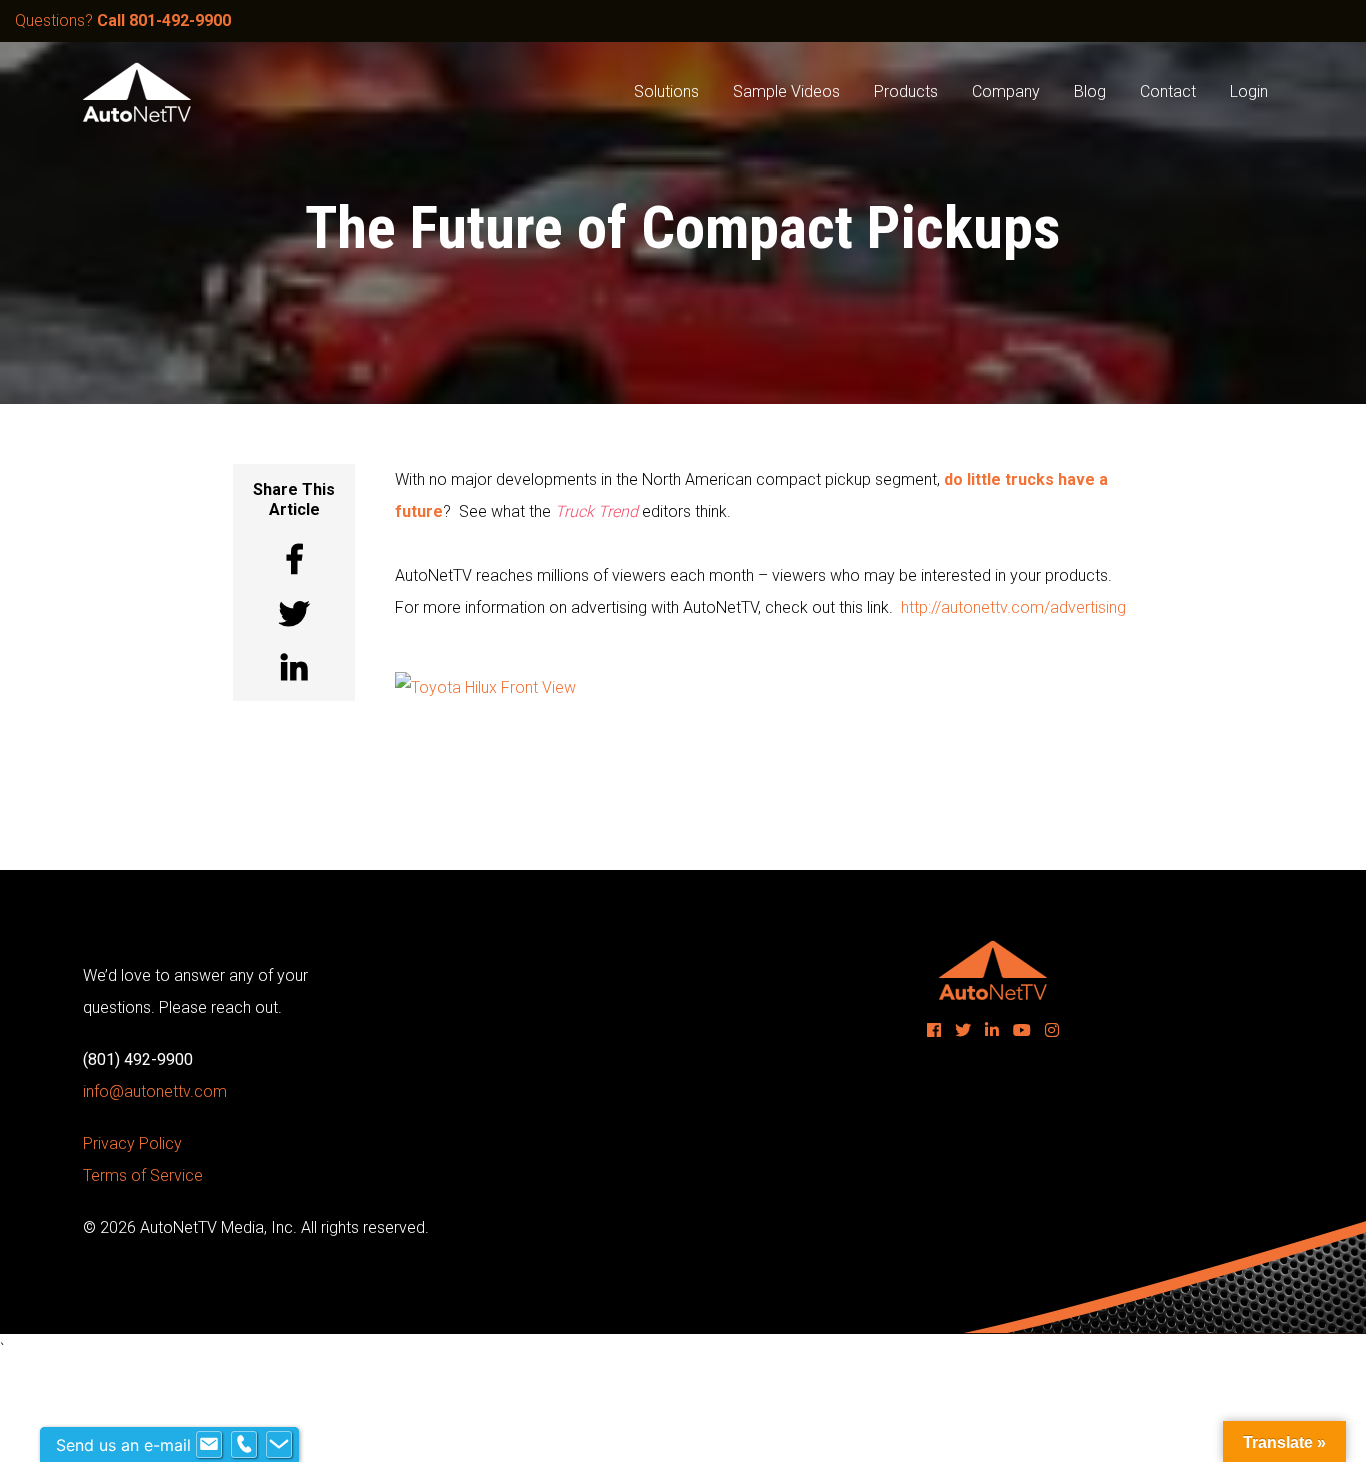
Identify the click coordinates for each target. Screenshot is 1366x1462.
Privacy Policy (132, 1143)
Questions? (123, 20)
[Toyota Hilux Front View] (485, 686)
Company (1006, 91)
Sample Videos (786, 91)
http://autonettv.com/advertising (1013, 607)
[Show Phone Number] (244, 1445)
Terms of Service (143, 1175)
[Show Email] (209, 1445)
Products (906, 91)
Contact (1168, 91)
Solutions (666, 91)
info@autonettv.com (155, 1091)
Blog (1090, 91)
